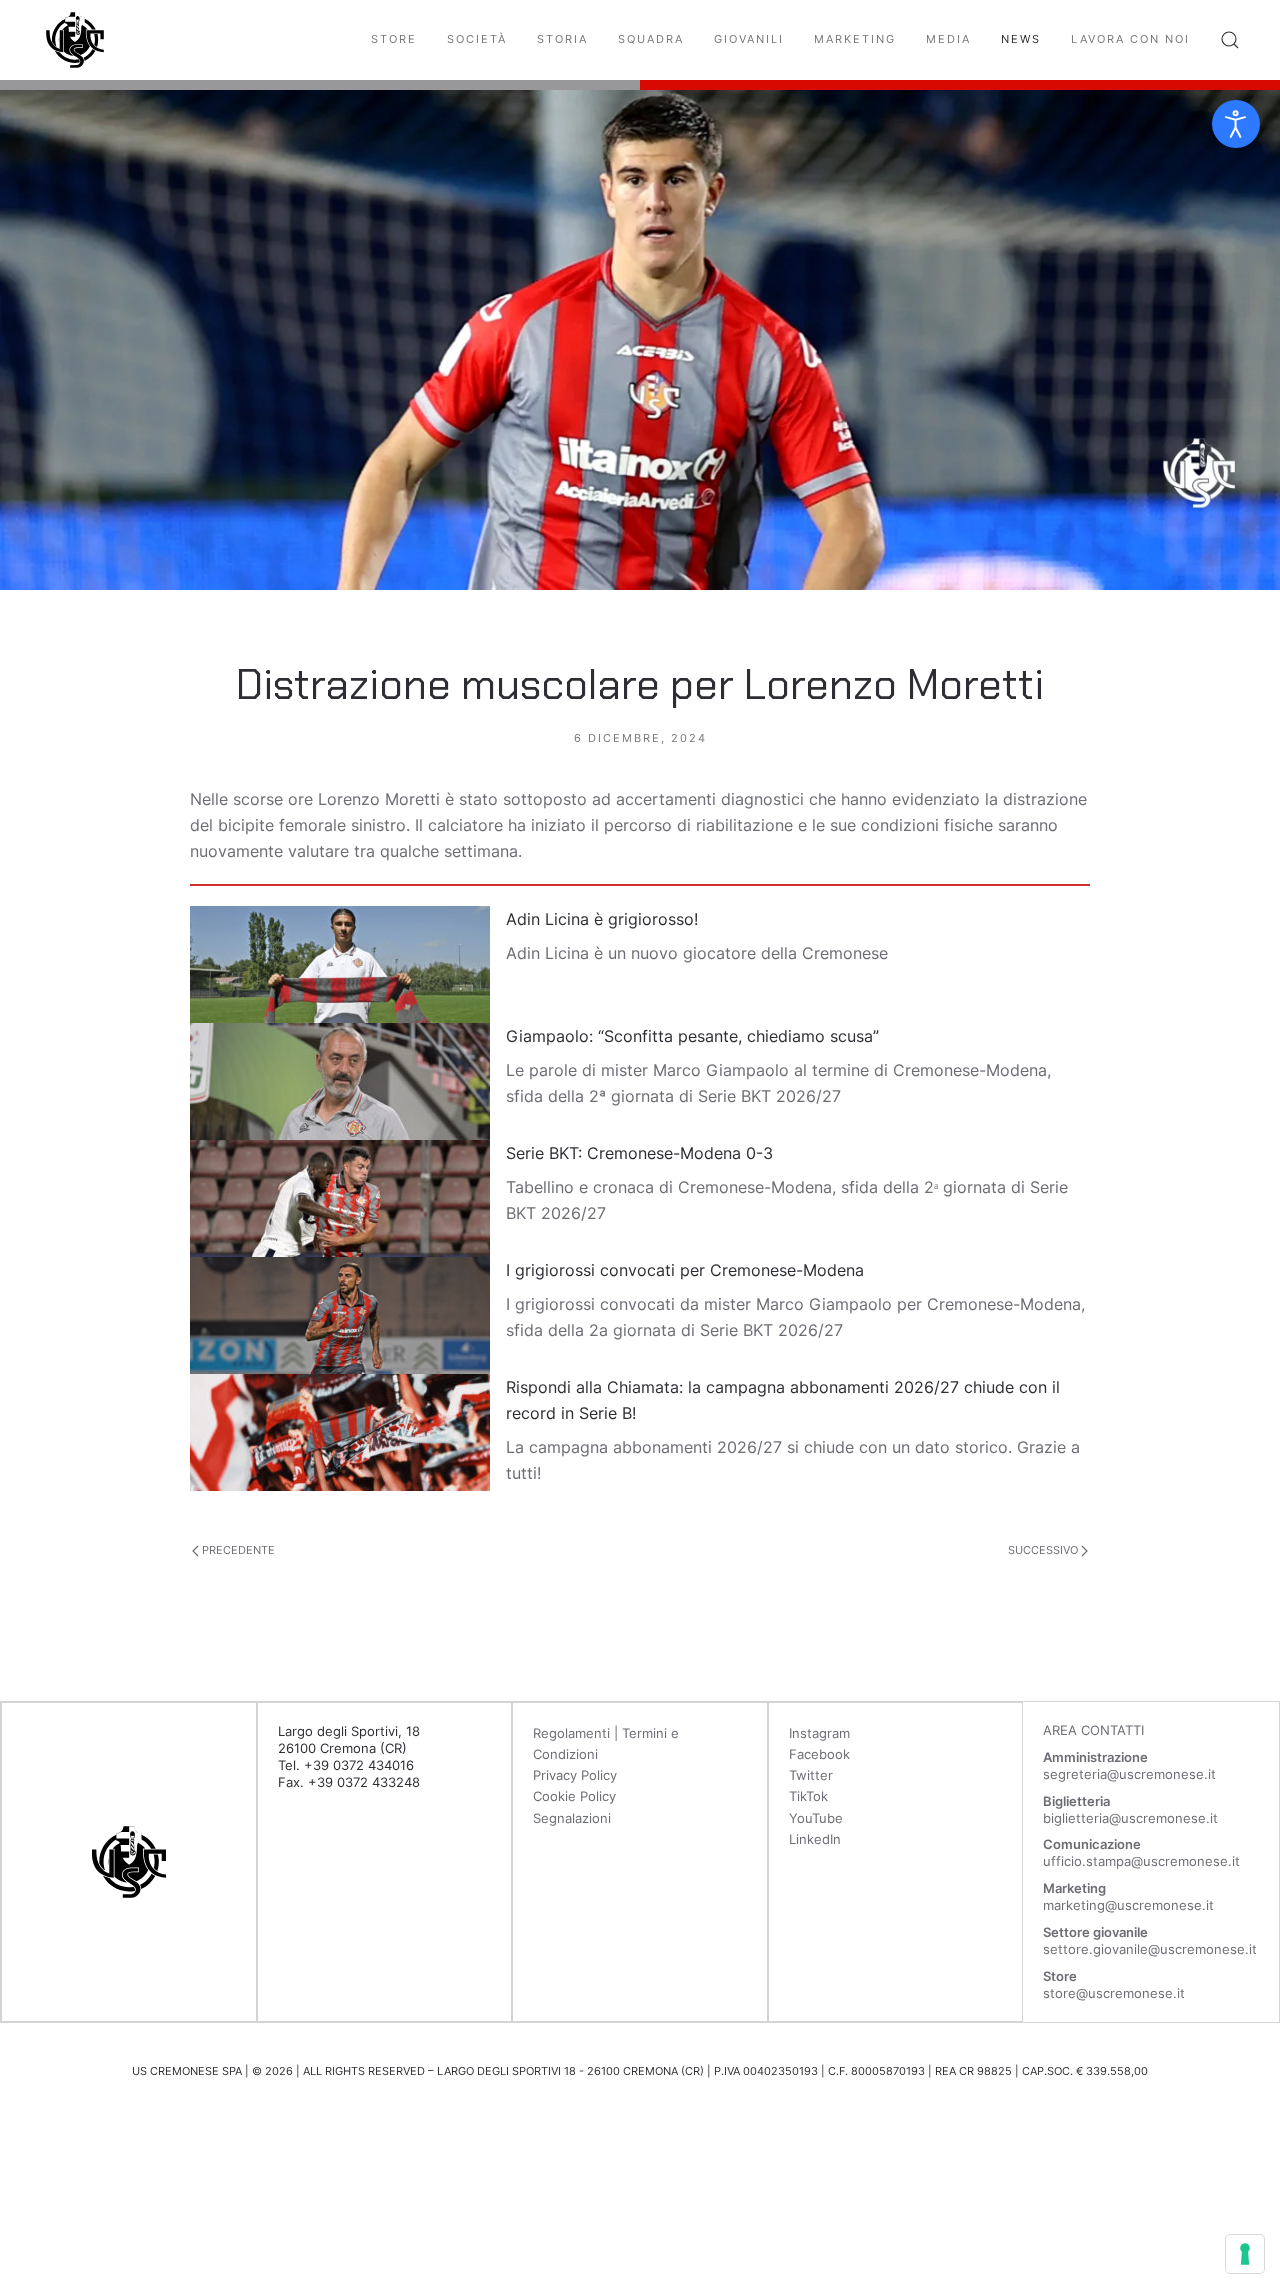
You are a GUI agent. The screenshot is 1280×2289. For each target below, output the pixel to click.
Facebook (819, 1754)
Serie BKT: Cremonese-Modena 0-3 (639, 1153)
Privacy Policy (575, 1775)
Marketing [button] (855, 39)
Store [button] (394, 39)
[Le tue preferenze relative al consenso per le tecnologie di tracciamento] (1245, 2254)
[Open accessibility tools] (1236, 124)
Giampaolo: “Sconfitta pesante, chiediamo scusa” (692, 1036)
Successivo (1044, 1550)
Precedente (237, 1550)
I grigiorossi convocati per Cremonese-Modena (685, 1270)
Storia (562, 39)
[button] (1230, 40)
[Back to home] (75, 40)
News (1021, 39)
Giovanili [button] (749, 39)
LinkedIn (815, 1839)
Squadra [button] (651, 39)
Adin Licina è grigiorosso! (602, 919)
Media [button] (948, 39)
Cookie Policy (574, 1796)
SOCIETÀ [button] (477, 39)
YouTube (816, 1818)
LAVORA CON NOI (1130, 39)
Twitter (811, 1775)
